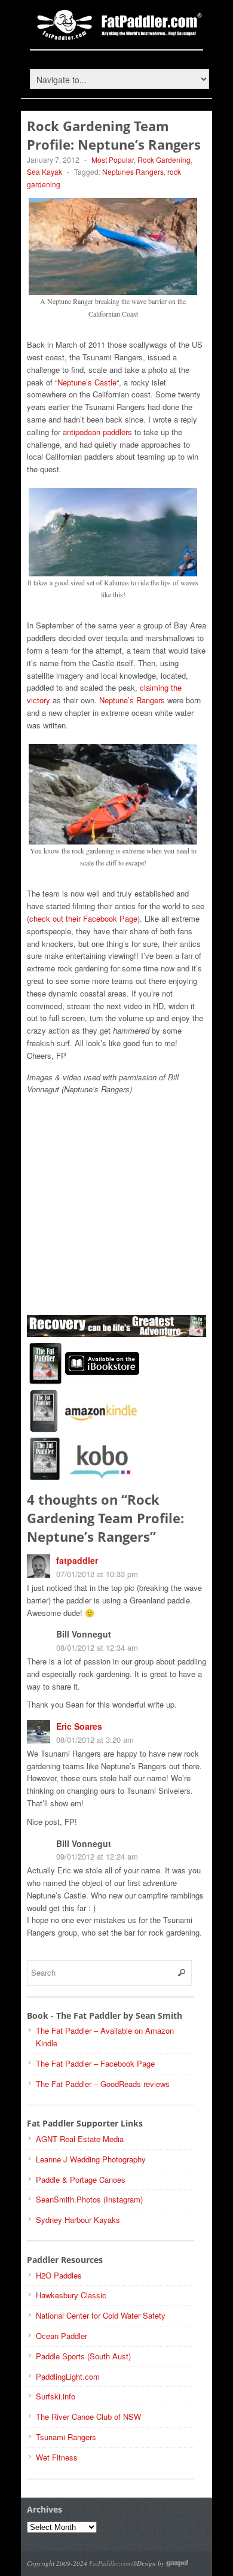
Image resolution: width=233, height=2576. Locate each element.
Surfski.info (56, 2396)
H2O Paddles (59, 2275)
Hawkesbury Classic (71, 2295)
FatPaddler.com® (113, 2563)
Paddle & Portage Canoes (81, 2179)
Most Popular (113, 160)
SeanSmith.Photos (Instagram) (89, 2199)
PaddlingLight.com (68, 2376)
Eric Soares (79, 1726)
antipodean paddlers (97, 432)
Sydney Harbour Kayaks (78, 2220)
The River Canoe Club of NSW (88, 2416)
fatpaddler (77, 1560)
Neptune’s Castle (87, 382)
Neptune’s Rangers (132, 700)
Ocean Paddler (62, 2336)
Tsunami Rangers (66, 2437)
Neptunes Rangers (133, 171)
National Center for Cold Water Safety (101, 2315)
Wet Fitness (57, 2457)
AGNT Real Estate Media (80, 2139)
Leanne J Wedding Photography (91, 2159)
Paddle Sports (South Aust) (83, 2356)
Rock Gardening (164, 160)
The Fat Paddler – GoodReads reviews (103, 2084)
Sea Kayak (45, 171)
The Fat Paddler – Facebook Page (95, 2063)
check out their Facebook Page (83, 918)
